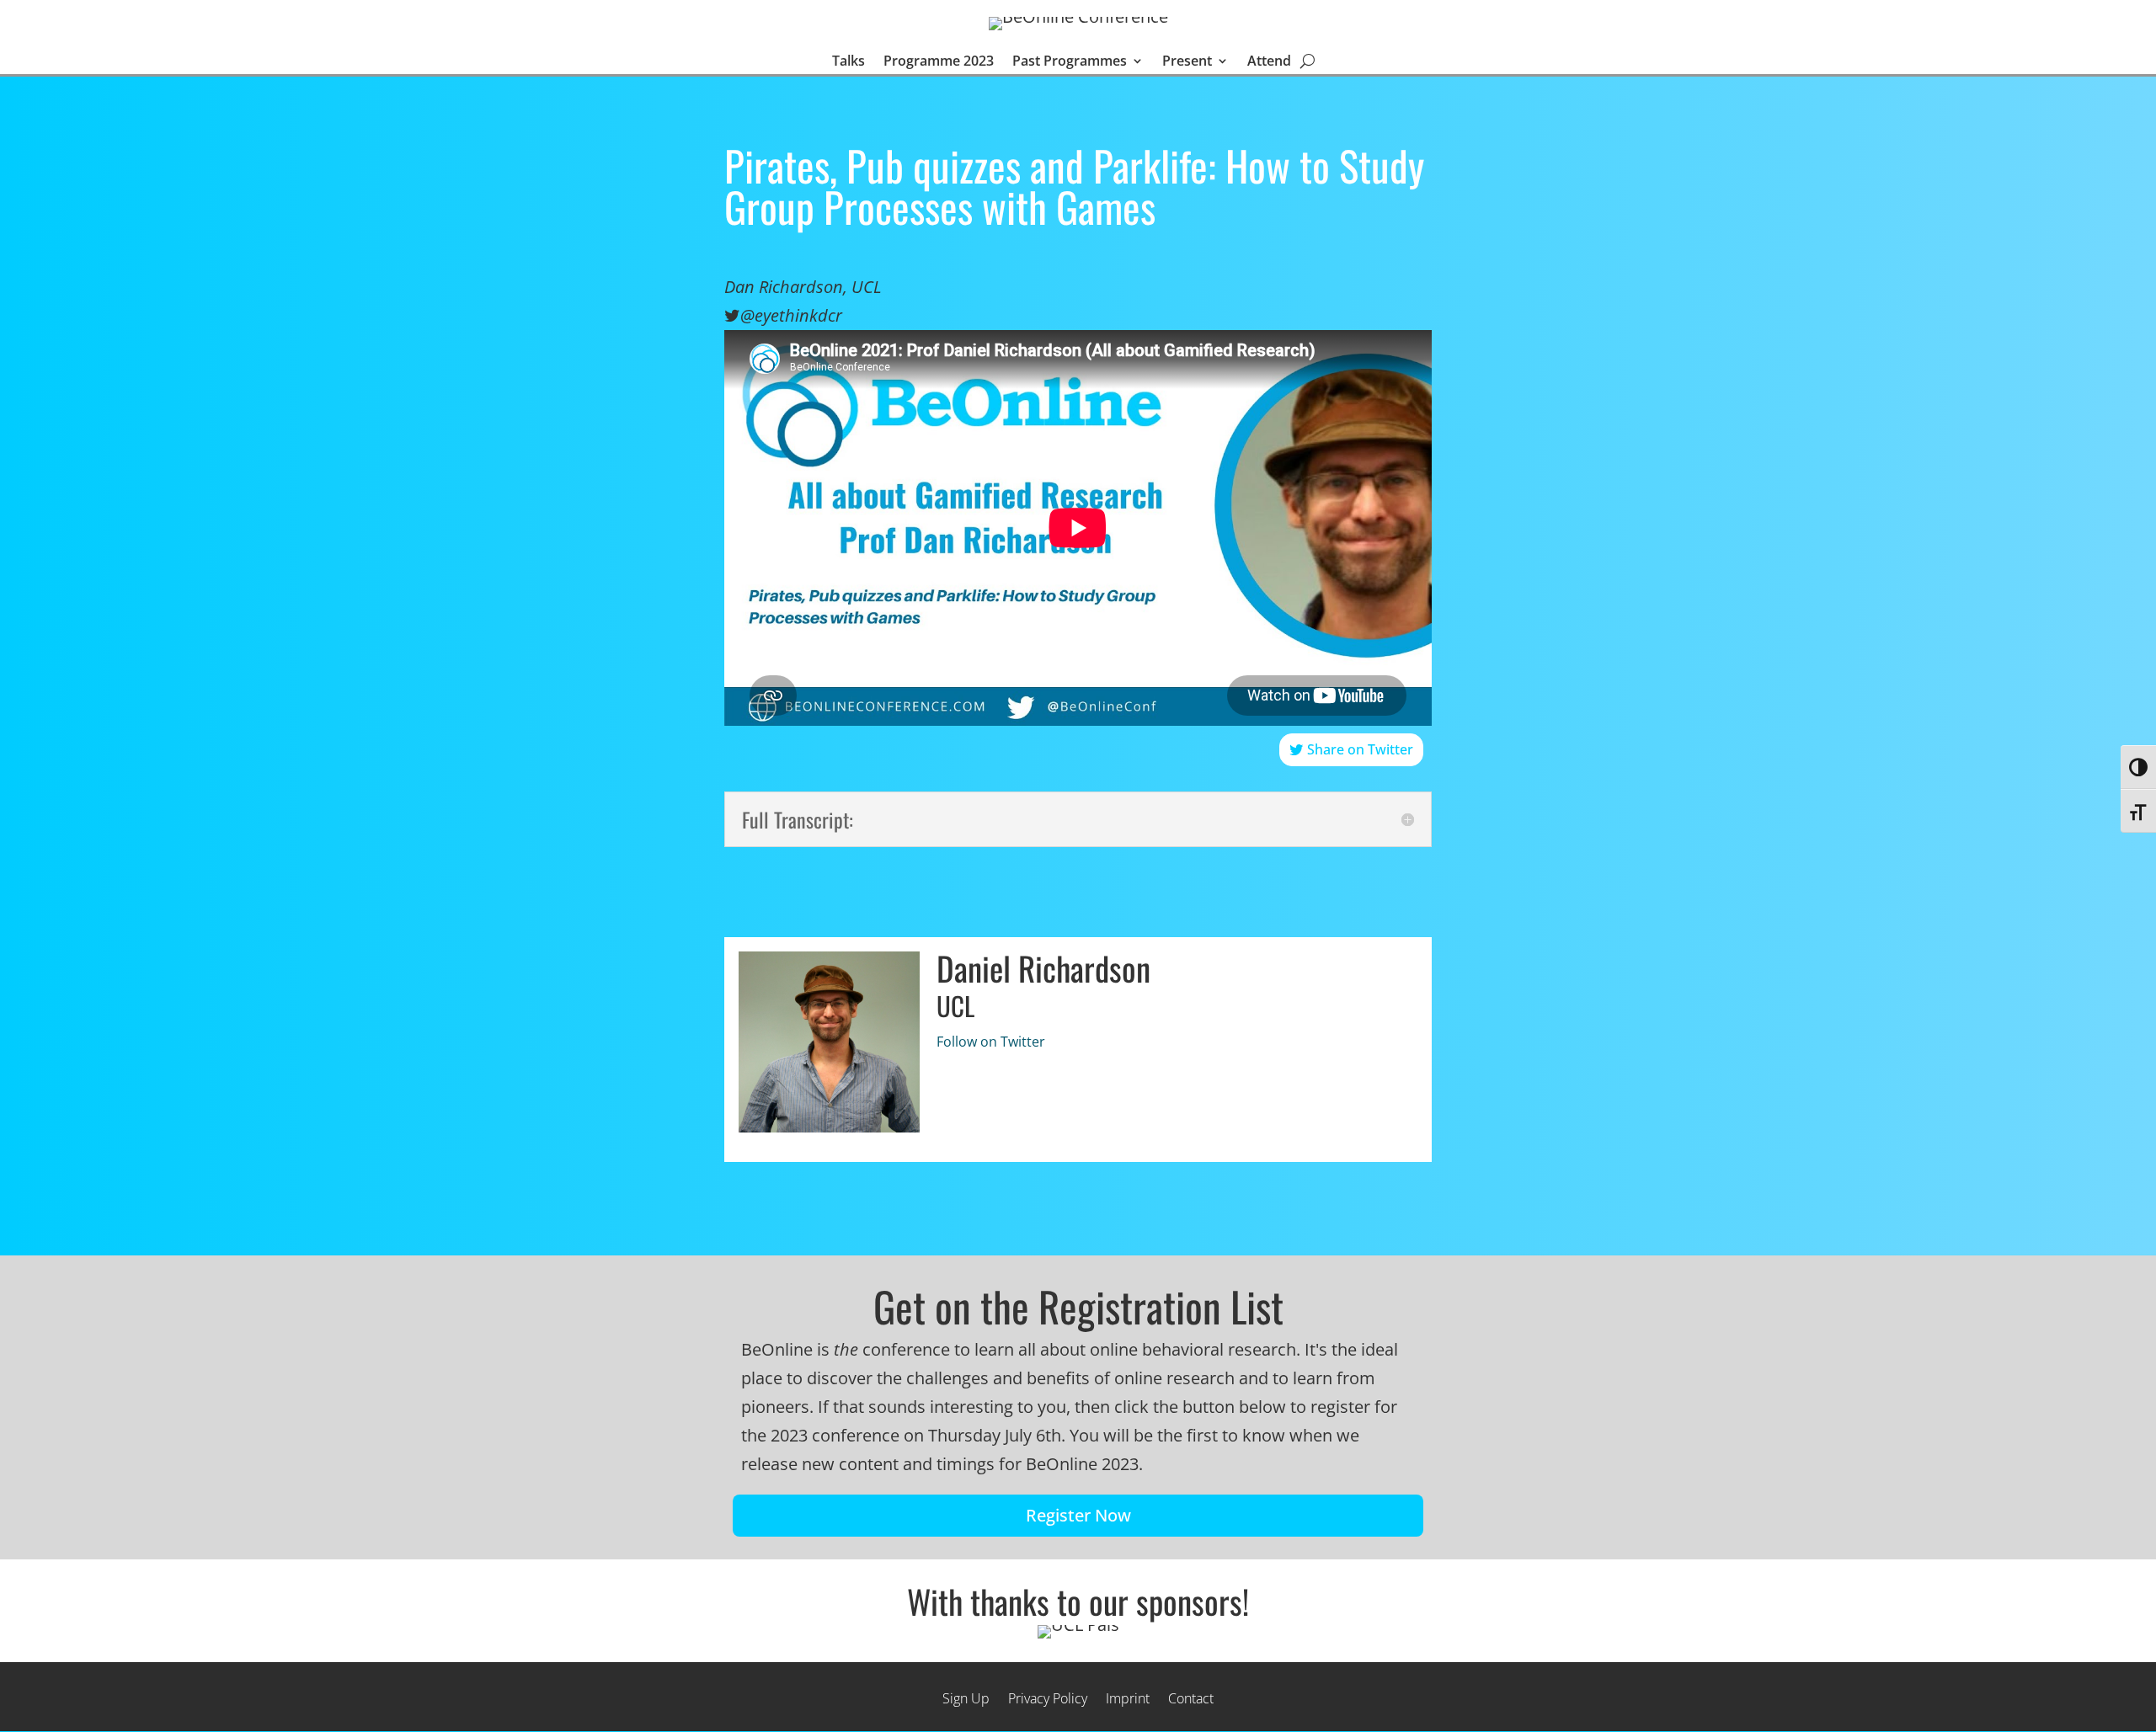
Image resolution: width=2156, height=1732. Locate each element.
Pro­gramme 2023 (939, 62)
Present (1187, 62)
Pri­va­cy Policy (1048, 1697)
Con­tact (1191, 1697)
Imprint (1128, 1697)
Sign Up (966, 1697)
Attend (1269, 62)
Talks (849, 62)
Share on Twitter (1360, 749)
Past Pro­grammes (1070, 62)
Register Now (1078, 1515)
